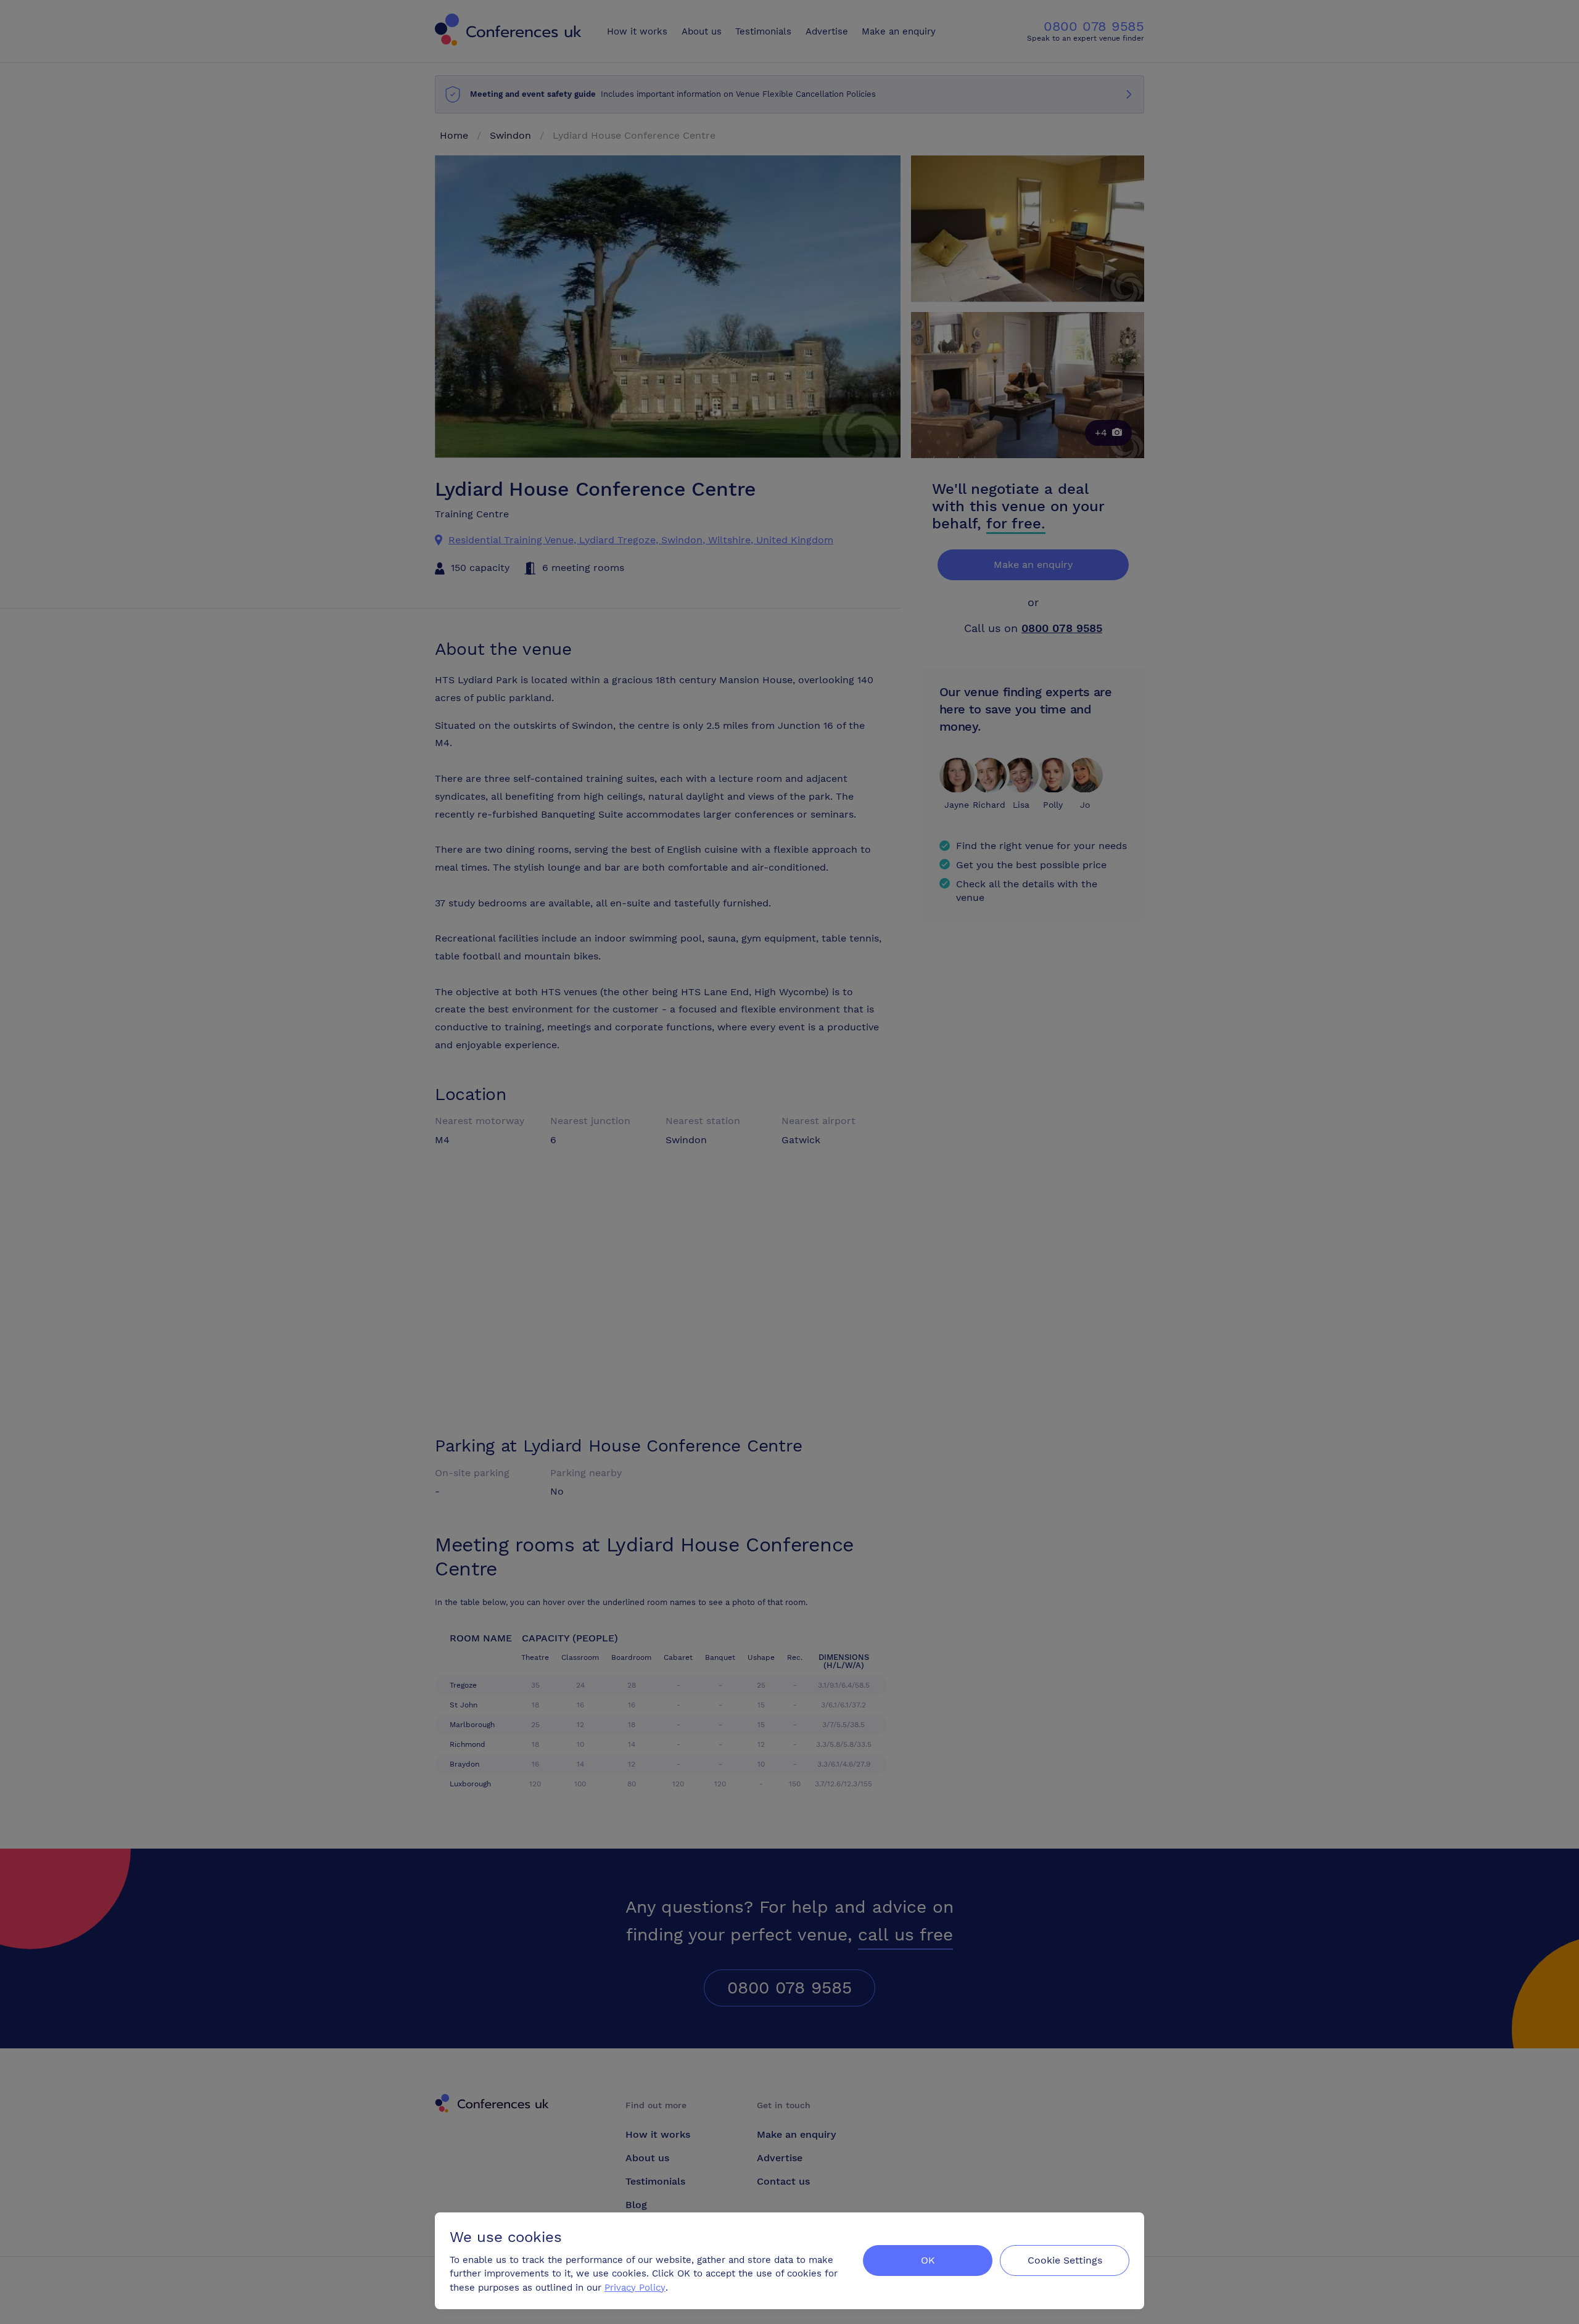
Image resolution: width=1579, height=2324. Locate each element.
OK (928, 2260)
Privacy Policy (635, 2288)
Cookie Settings (1065, 2260)
